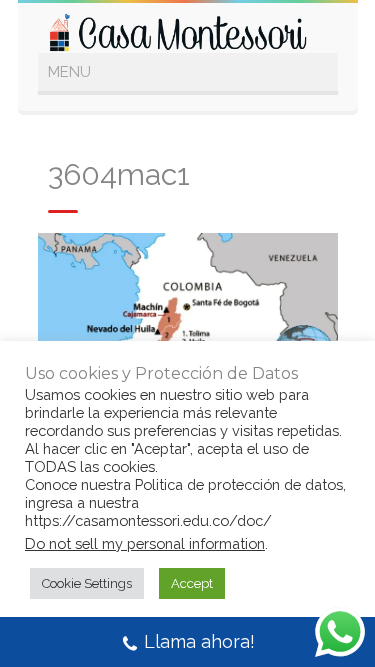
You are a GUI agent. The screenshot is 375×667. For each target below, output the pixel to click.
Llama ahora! (199, 641)
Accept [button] (192, 583)
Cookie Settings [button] (87, 583)
